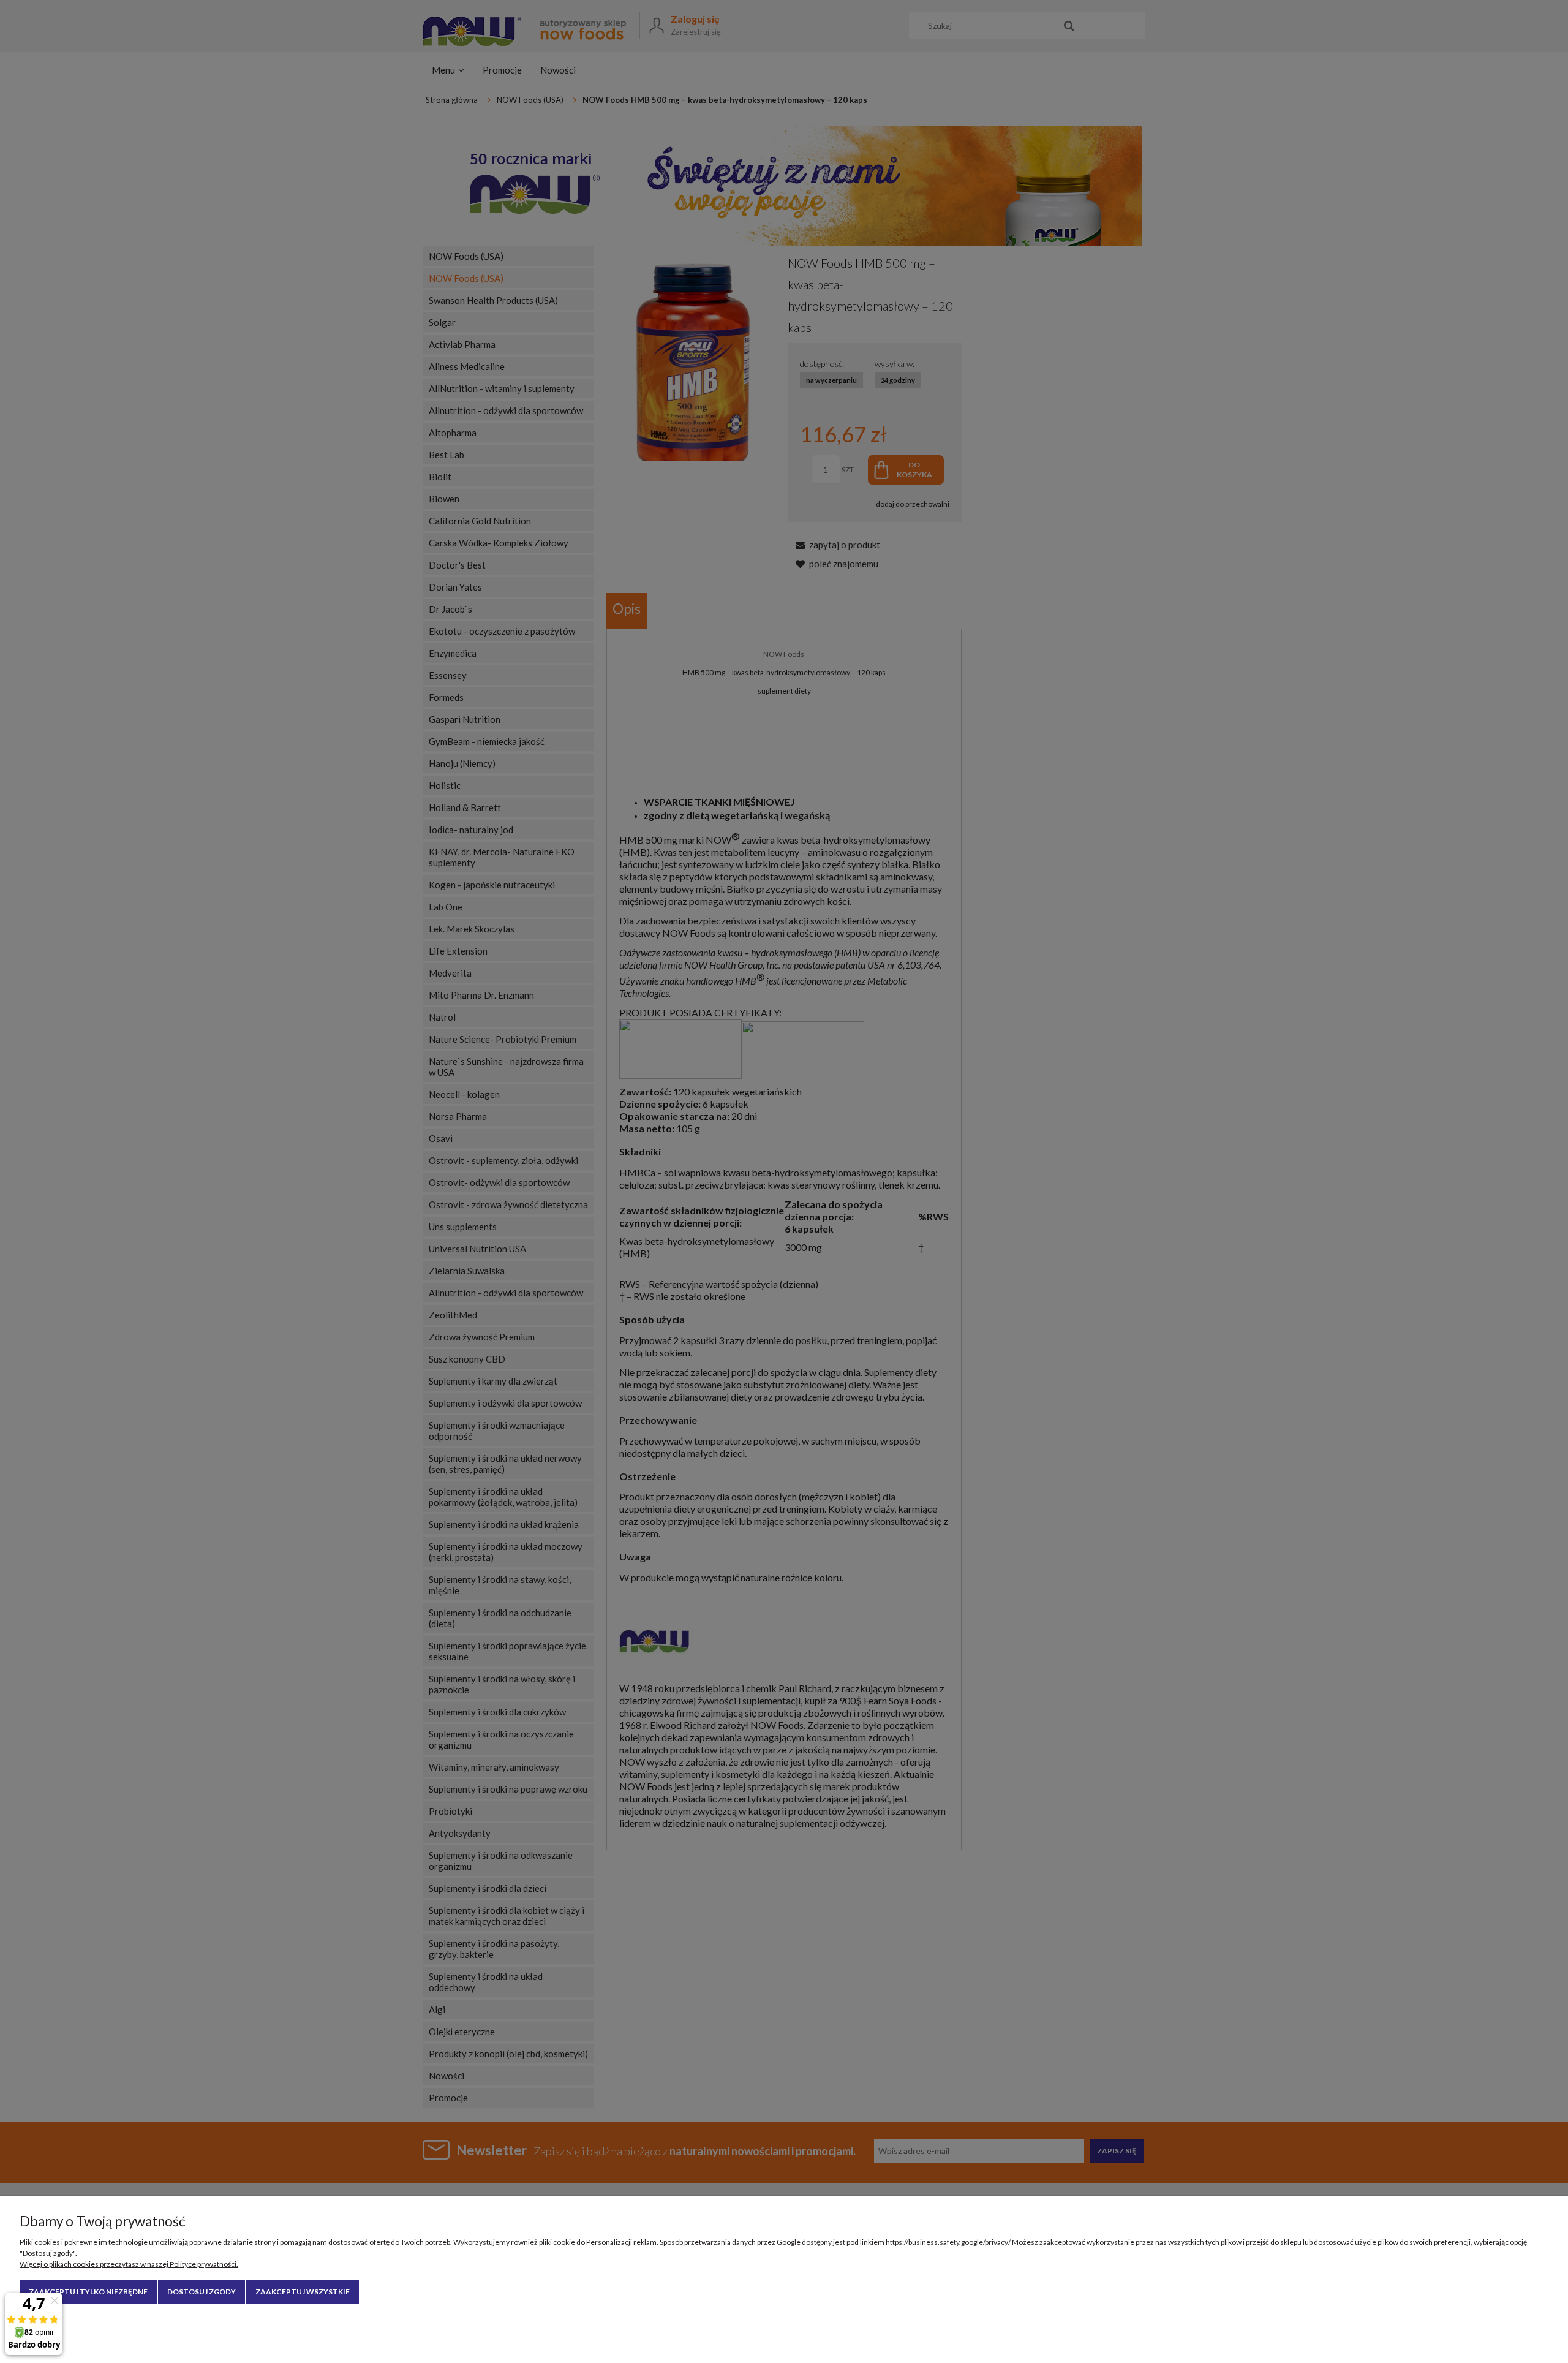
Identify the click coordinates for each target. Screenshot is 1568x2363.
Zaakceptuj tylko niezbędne (88, 2292)
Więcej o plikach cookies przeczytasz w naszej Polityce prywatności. (129, 2264)
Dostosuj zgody (202, 2292)
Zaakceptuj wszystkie (303, 2292)
